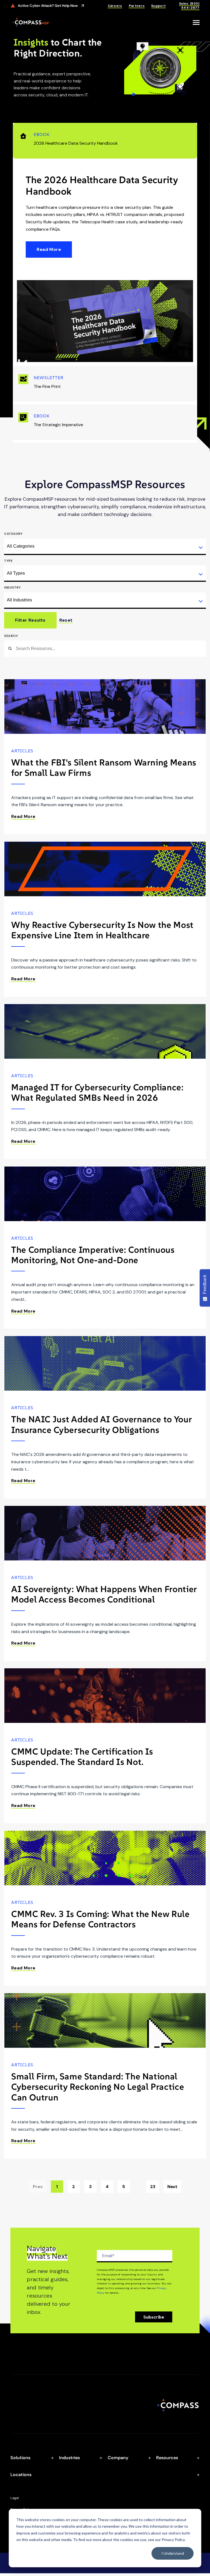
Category (13, 534)
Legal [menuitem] (15, 2498)
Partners (137, 6)
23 (153, 2187)
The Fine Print (48, 382)
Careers (115, 6)
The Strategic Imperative (58, 420)
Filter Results (30, 620)
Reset (66, 620)
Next (172, 2187)
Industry (12, 587)
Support (158, 6)
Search (11, 636)
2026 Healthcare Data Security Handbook (76, 139)
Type (8, 561)
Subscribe (154, 2317)
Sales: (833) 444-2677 (189, 6)
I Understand (173, 2553)
